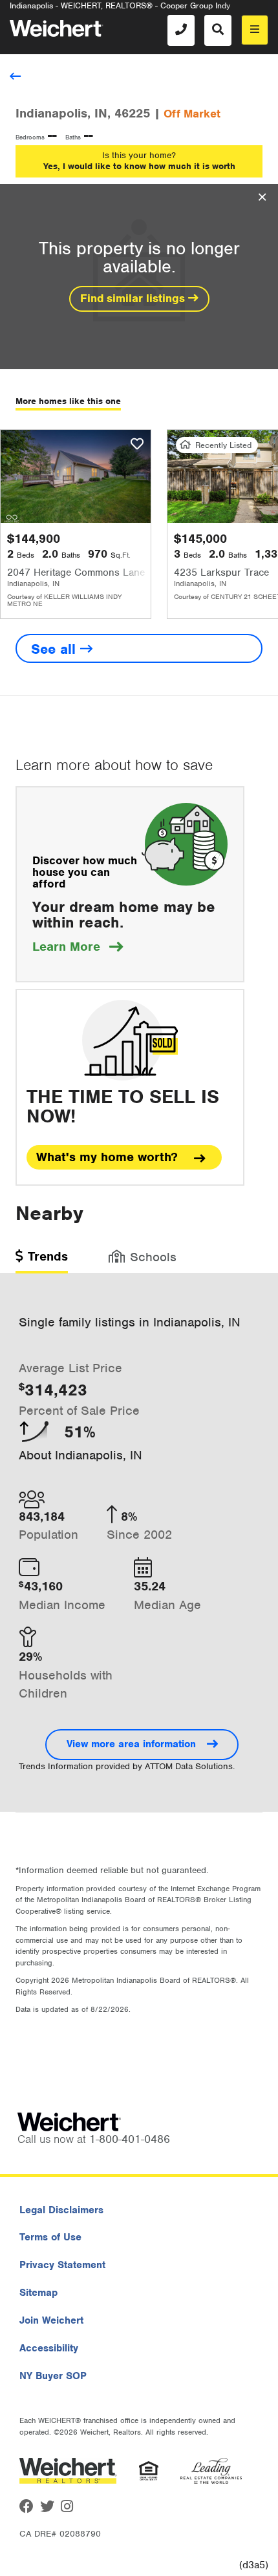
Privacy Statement (62, 2265)
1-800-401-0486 (130, 2139)
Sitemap (38, 2293)
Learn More (78, 947)
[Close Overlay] (262, 198)
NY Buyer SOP (53, 2376)
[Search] (218, 30)
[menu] (255, 30)
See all (56, 649)
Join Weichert (51, 2320)
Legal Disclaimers (61, 2210)
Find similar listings (134, 298)
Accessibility (49, 2348)
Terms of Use (50, 2237)
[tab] (42, 1261)
